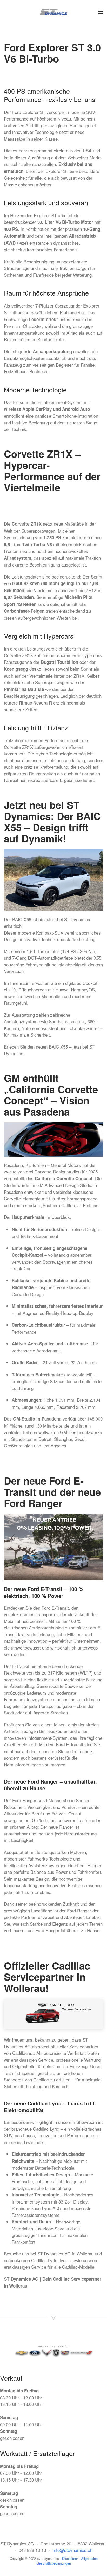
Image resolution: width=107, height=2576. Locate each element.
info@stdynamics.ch (73, 2550)
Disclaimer (71, 2558)
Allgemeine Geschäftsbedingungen (67, 2561)
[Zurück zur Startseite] (54, 12)
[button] (101, 12)
